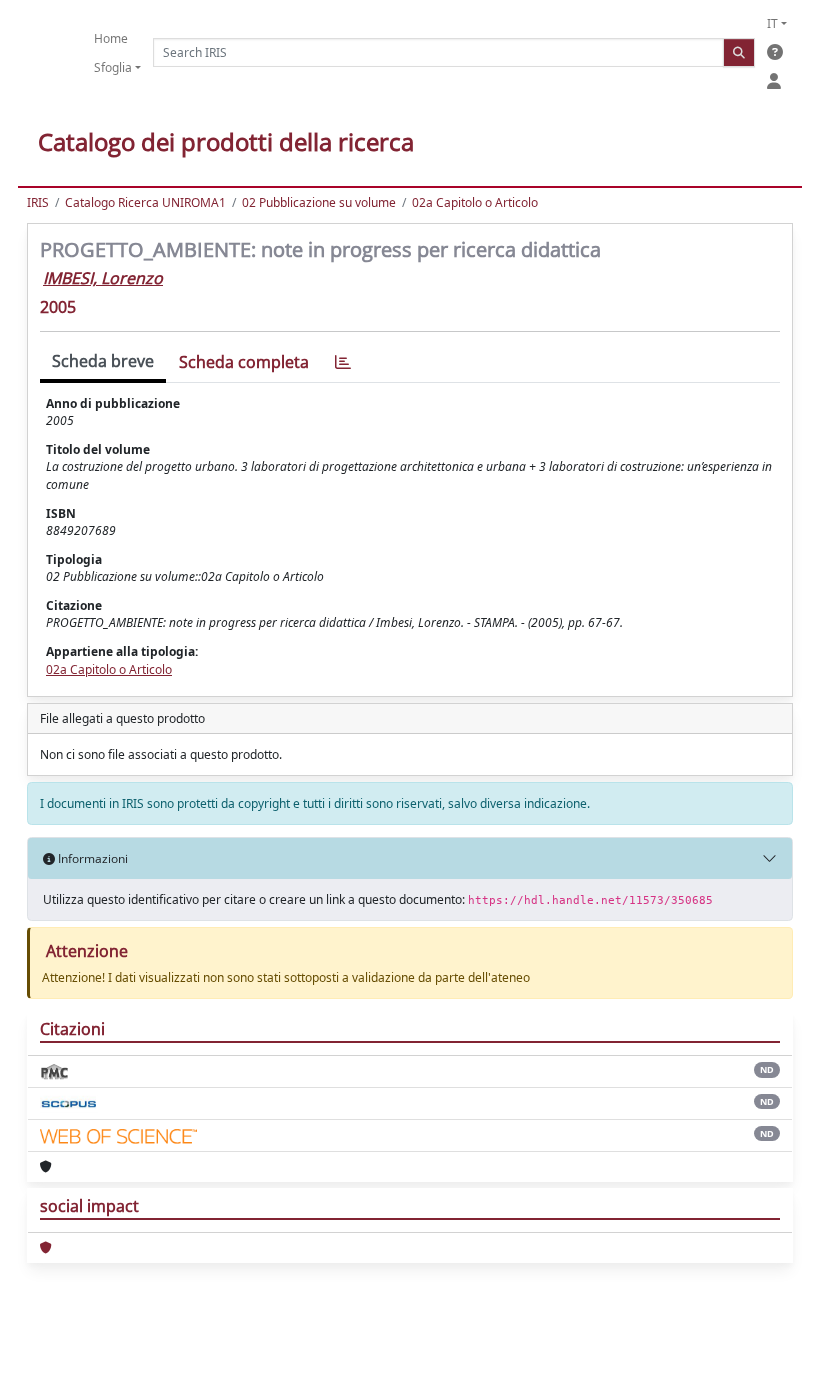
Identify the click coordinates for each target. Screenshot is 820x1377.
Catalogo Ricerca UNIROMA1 (145, 202)
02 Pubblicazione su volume (319, 202)
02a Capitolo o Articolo (475, 202)
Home (111, 38)
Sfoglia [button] (113, 67)
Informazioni (91, 858)
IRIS (38, 202)
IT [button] (772, 23)
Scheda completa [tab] (244, 362)
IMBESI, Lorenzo (103, 278)
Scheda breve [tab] (103, 361)
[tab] (343, 362)
